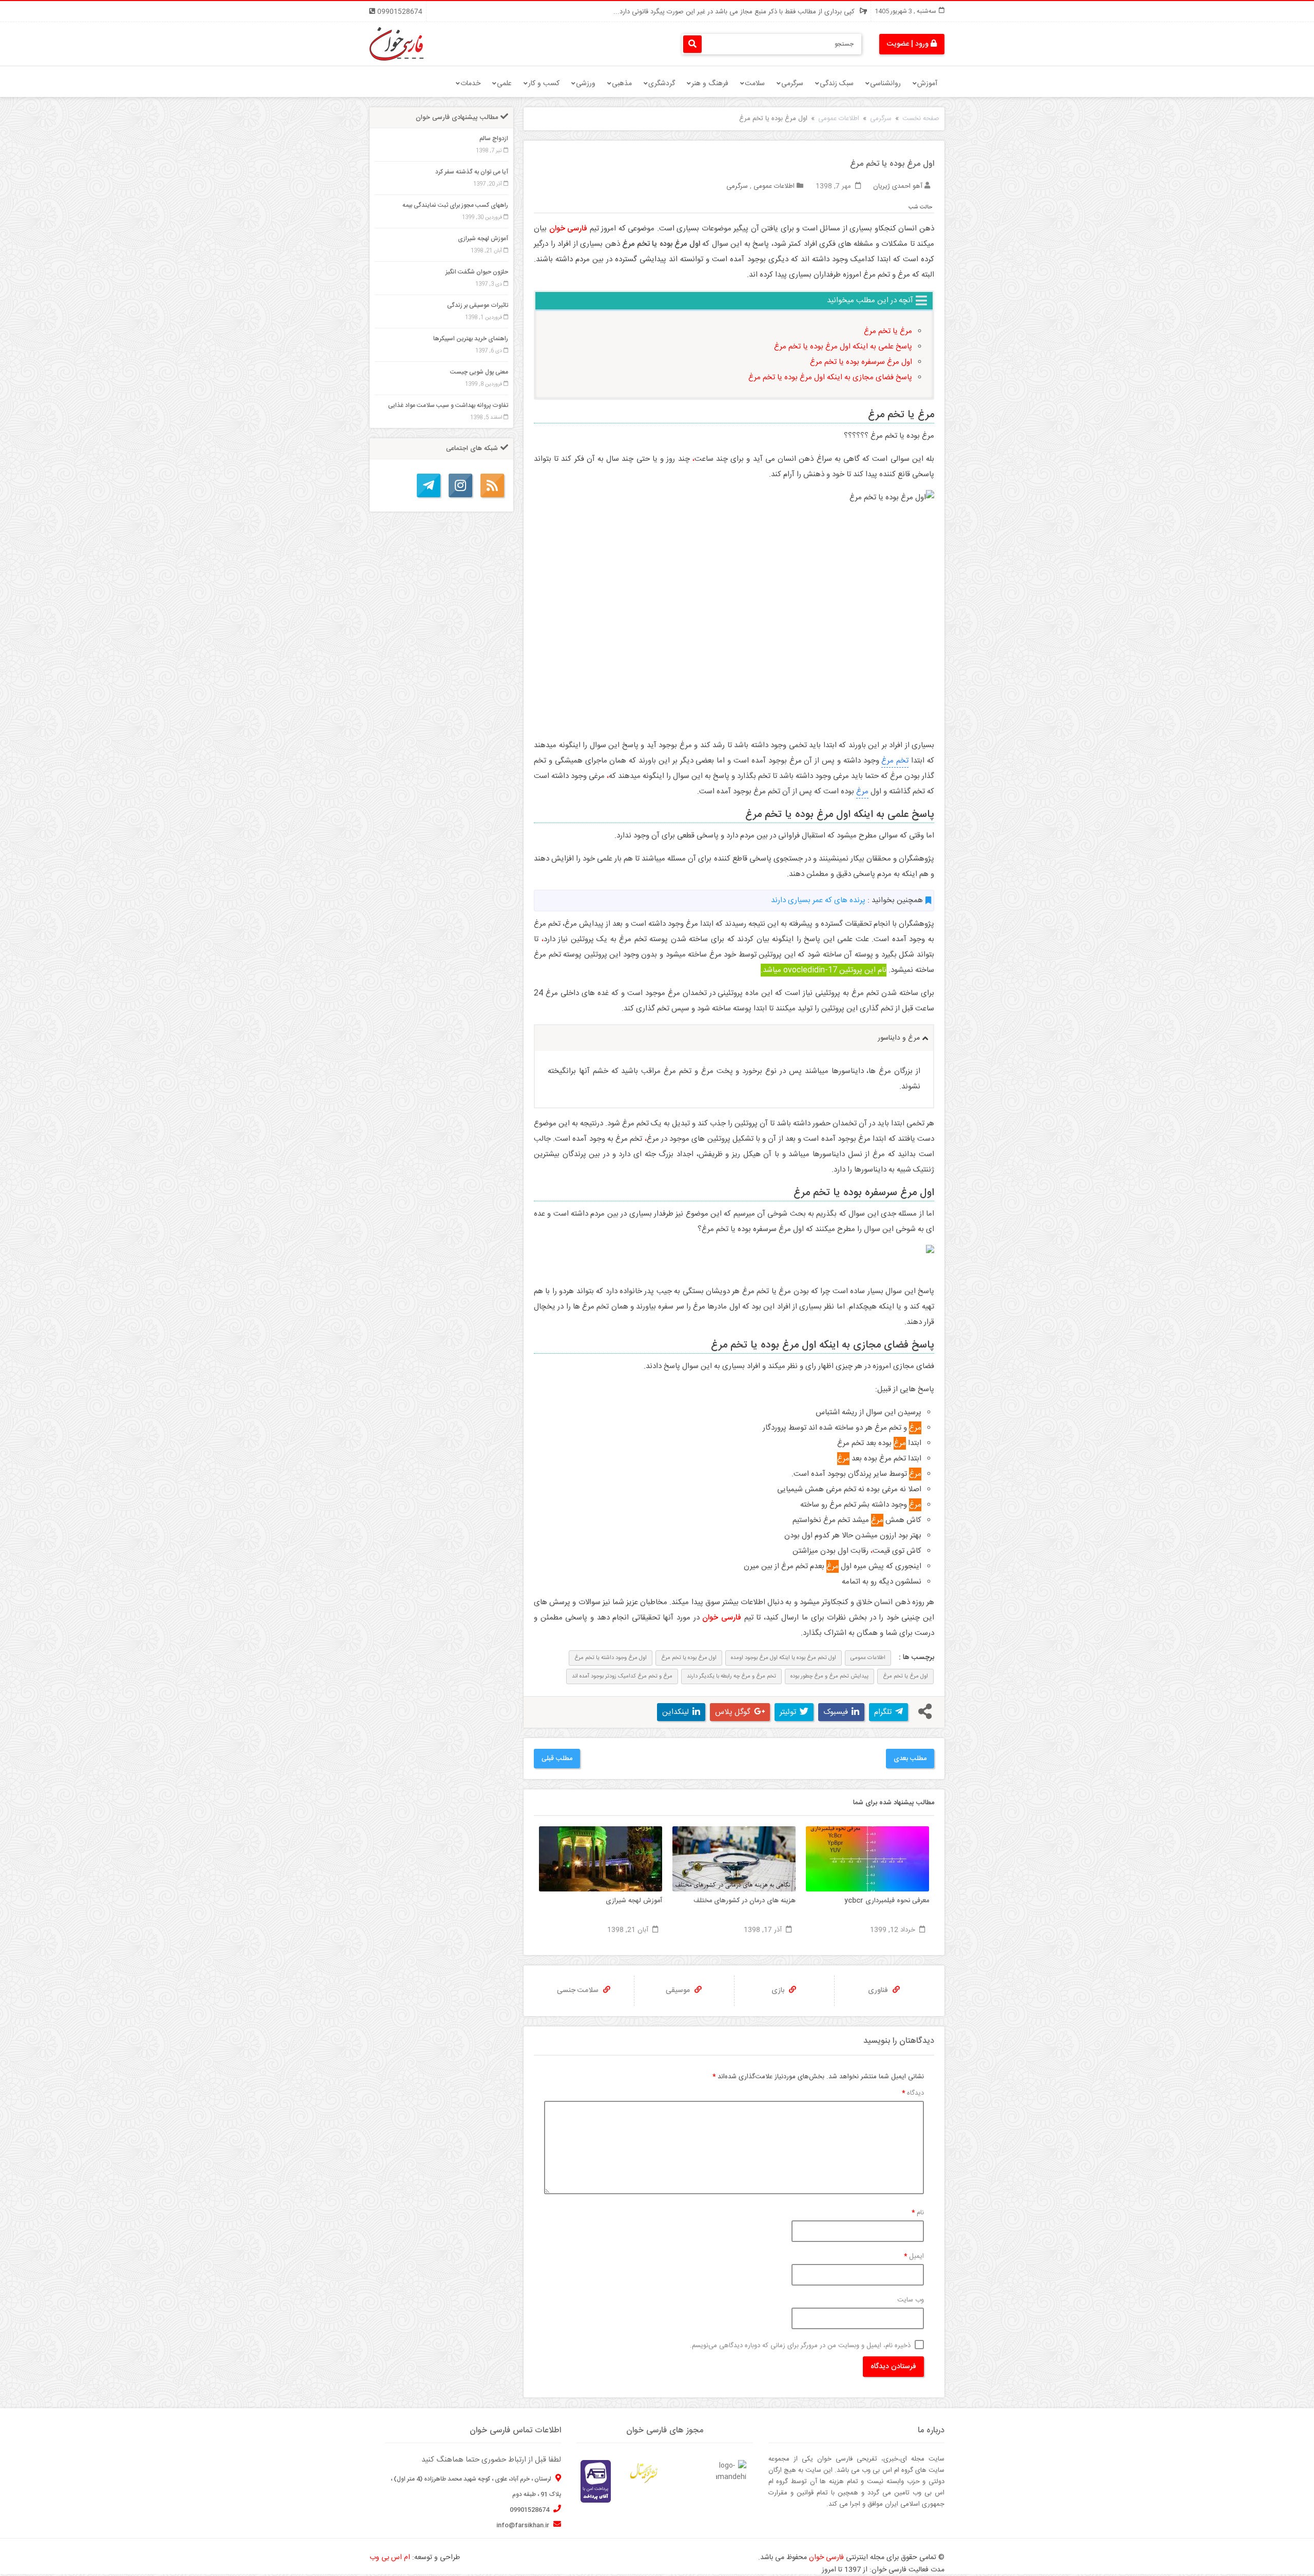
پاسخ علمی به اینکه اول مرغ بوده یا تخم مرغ (843, 347)
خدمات (470, 84)
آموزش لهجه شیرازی (483, 239)
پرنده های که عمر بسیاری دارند (818, 900)
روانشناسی (885, 84)
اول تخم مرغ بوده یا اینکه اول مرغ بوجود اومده (784, 1658)
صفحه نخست (921, 119)
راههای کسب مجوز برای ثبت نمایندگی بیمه (455, 205)
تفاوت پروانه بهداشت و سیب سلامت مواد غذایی (448, 405)
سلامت (755, 84)
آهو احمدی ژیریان (898, 186)
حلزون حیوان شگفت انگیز (477, 272)
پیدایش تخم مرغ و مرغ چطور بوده (829, 1676)
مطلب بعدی (910, 1759)
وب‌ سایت (911, 2300)
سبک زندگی (837, 84)
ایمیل (914, 2256)
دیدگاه (913, 2093)
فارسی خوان (826, 2558)
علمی (504, 84)
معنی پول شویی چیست (479, 372)
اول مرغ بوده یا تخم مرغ (689, 1658)
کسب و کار (544, 84)
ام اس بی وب (390, 2558)
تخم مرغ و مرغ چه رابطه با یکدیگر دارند (731, 1676)
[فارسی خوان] (397, 44)
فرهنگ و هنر (710, 84)
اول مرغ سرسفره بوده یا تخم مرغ (861, 362)
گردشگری (662, 84)
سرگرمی (792, 84)
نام (918, 2213)
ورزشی (586, 84)
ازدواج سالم (494, 139)
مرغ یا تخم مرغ (888, 331)
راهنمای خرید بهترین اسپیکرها (471, 339)
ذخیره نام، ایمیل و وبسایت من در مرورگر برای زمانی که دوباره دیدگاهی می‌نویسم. (800, 2346)
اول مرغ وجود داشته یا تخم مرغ (611, 1658)
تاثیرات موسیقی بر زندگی (478, 305)
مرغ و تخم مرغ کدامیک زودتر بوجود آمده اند (622, 1676)
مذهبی (622, 84)
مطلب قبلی (557, 1759)
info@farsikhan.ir (524, 2525)
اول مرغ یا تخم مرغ (905, 1676)
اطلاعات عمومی (839, 119)
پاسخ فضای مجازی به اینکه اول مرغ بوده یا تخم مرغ (830, 377)
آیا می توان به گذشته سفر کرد (472, 172)
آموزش (927, 84)
